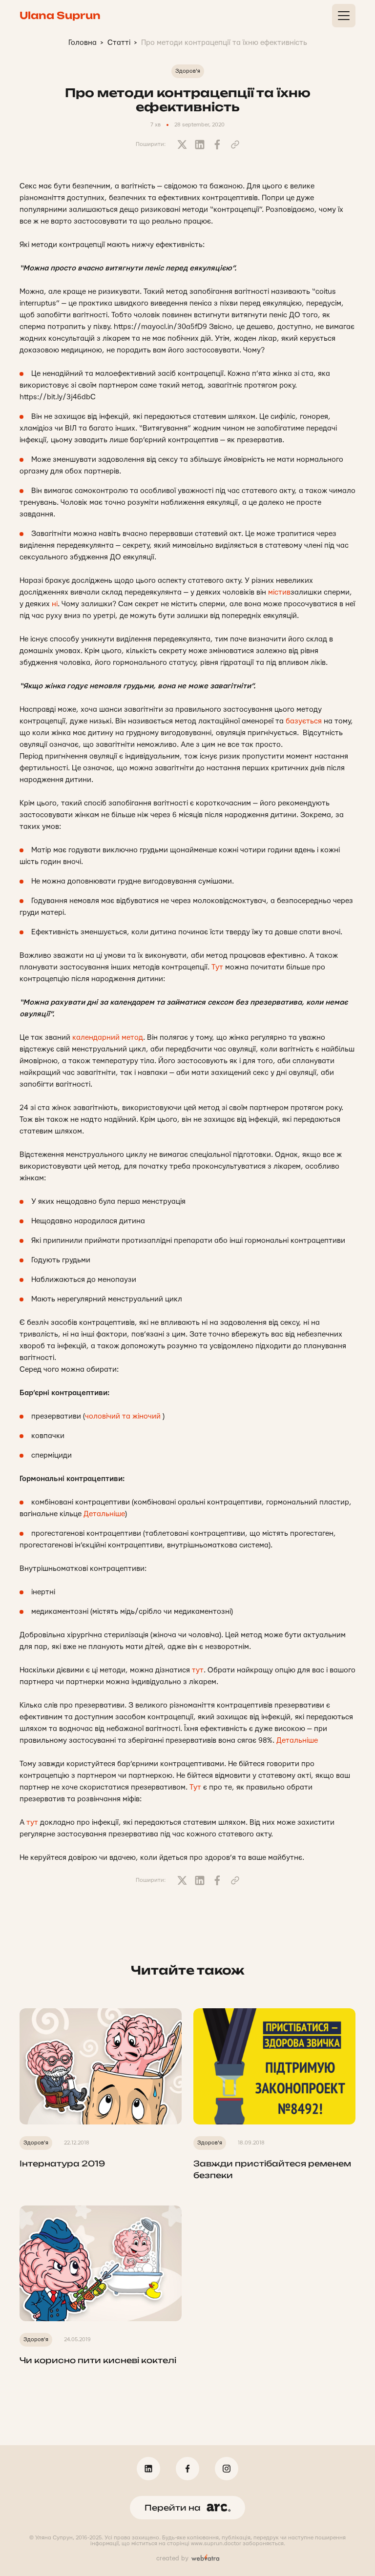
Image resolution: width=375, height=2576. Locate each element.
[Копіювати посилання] (235, 144)
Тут (217, 967)
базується (304, 721)
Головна (83, 43)
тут (198, 1670)
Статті (119, 43)
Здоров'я (188, 71)
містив (279, 592)
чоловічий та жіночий (123, 1416)
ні (55, 604)
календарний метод (108, 1038)
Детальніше (104, 1514)
